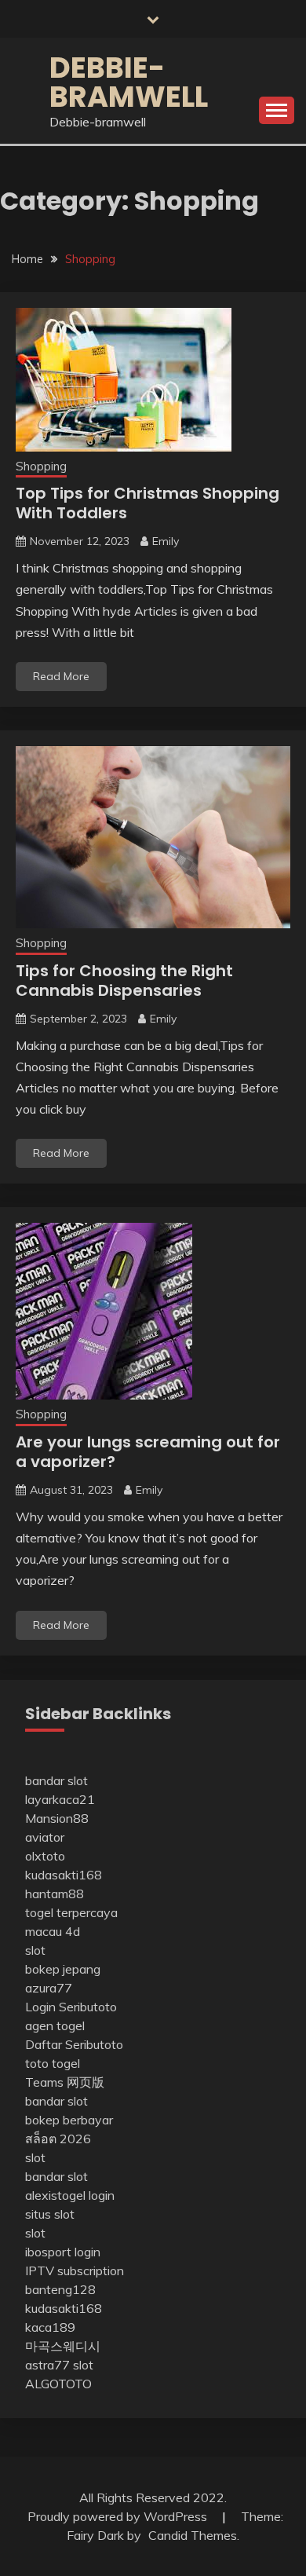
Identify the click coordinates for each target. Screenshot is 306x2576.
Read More (61, 676)
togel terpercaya (71, 1912)
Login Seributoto (71, 2007)
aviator (45, 1837)
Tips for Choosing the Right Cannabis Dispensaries (124, 981)
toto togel (53, 2063)
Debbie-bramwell (129, 82)
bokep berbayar (69, 2120)
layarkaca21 (60, 1799)
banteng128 (60, 2289)
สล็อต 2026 (58, 2139)
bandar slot (56, 1780)
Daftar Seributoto (74, 2044)
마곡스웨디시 (63, 2346)
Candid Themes (193, 2535)
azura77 (49, 1988)
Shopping (41, 466)
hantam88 (55, 1894)
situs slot (50, 2214)
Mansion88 (57, 1818)
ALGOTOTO (58, 2384)
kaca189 (50, 2327)
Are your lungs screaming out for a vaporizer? (148, 1452)
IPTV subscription (75, 2270)
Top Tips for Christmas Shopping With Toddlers (148, 503)
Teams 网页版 (65, 2082)
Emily (166, 541)
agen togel (55, 2025)
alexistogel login (70, 2195)
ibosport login (63, 2252)
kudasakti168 (64, 1875)
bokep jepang (63, 1969)
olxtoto (45, 1856)
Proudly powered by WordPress (119, 2516)
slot (35, 1950)
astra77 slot (59, 2365)
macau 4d (53, 1931)
